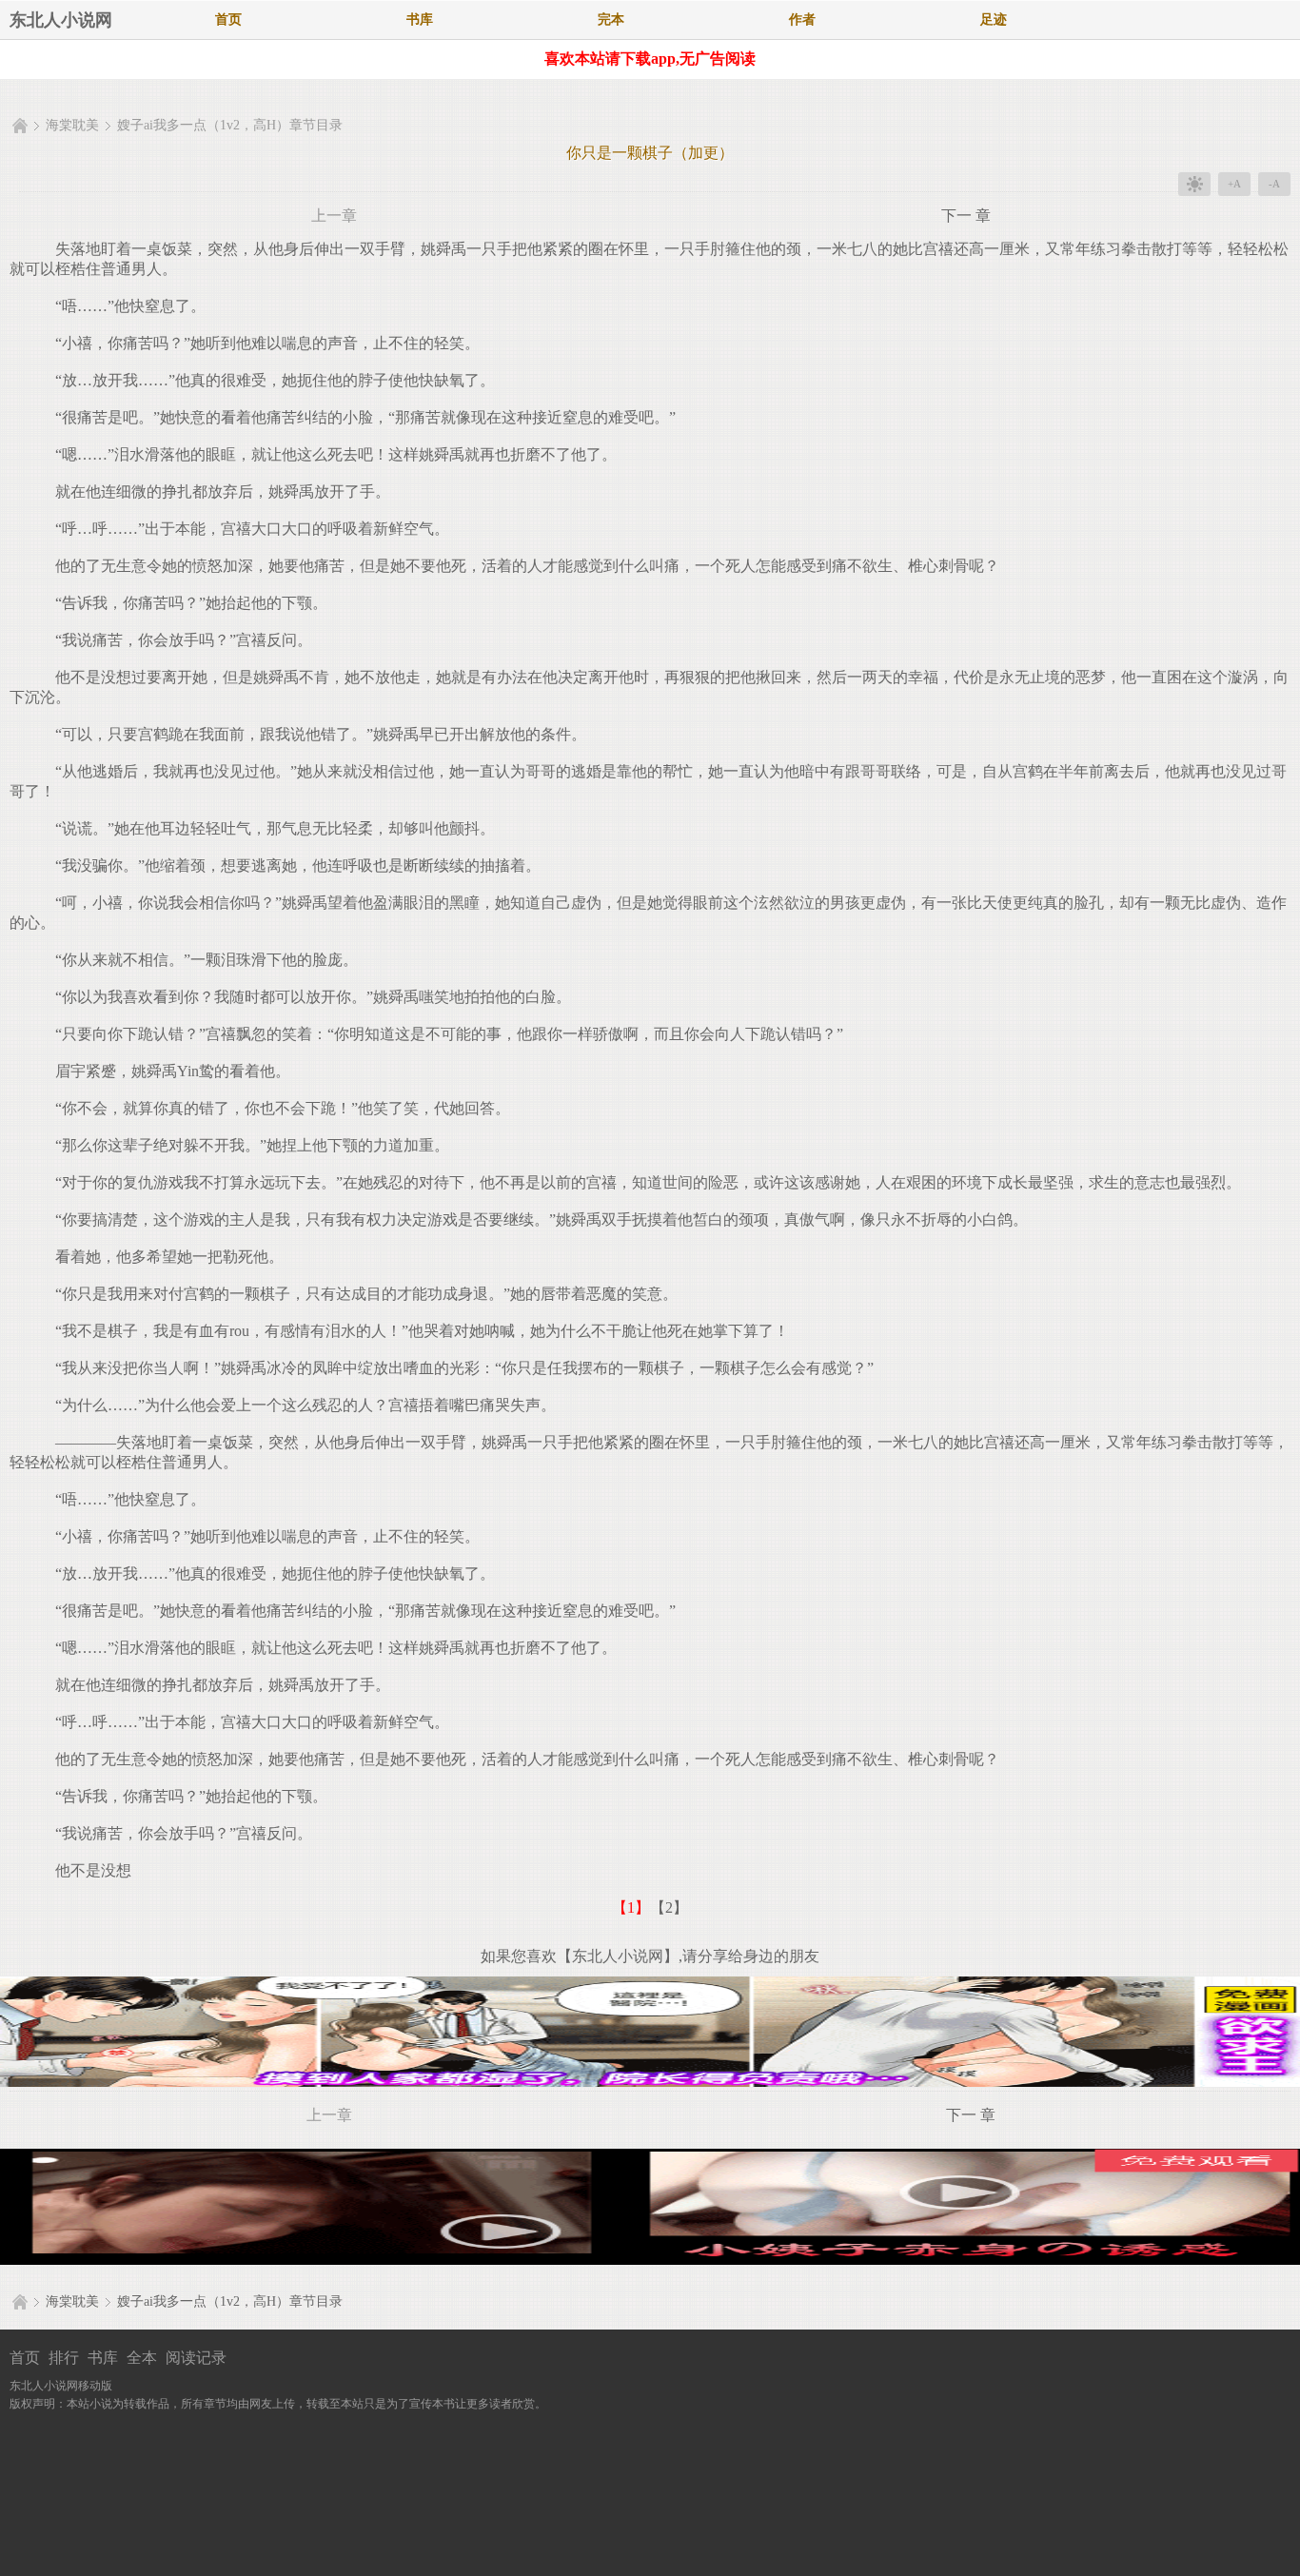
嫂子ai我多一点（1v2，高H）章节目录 (230, 125)
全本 (142, 2358)
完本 (611, 20)
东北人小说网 (61, 20)
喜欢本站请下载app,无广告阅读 (650, 59)
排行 (64, 2358)
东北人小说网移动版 (61, 2386)
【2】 (669, 1907)
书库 (420, 20)
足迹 (994, 20)
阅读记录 (196, 2358)
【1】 (631, 1907)
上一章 (334, 216)
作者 (802, 20)
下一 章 (966, 216)
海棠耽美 (72, 125)
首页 (228, 20)
